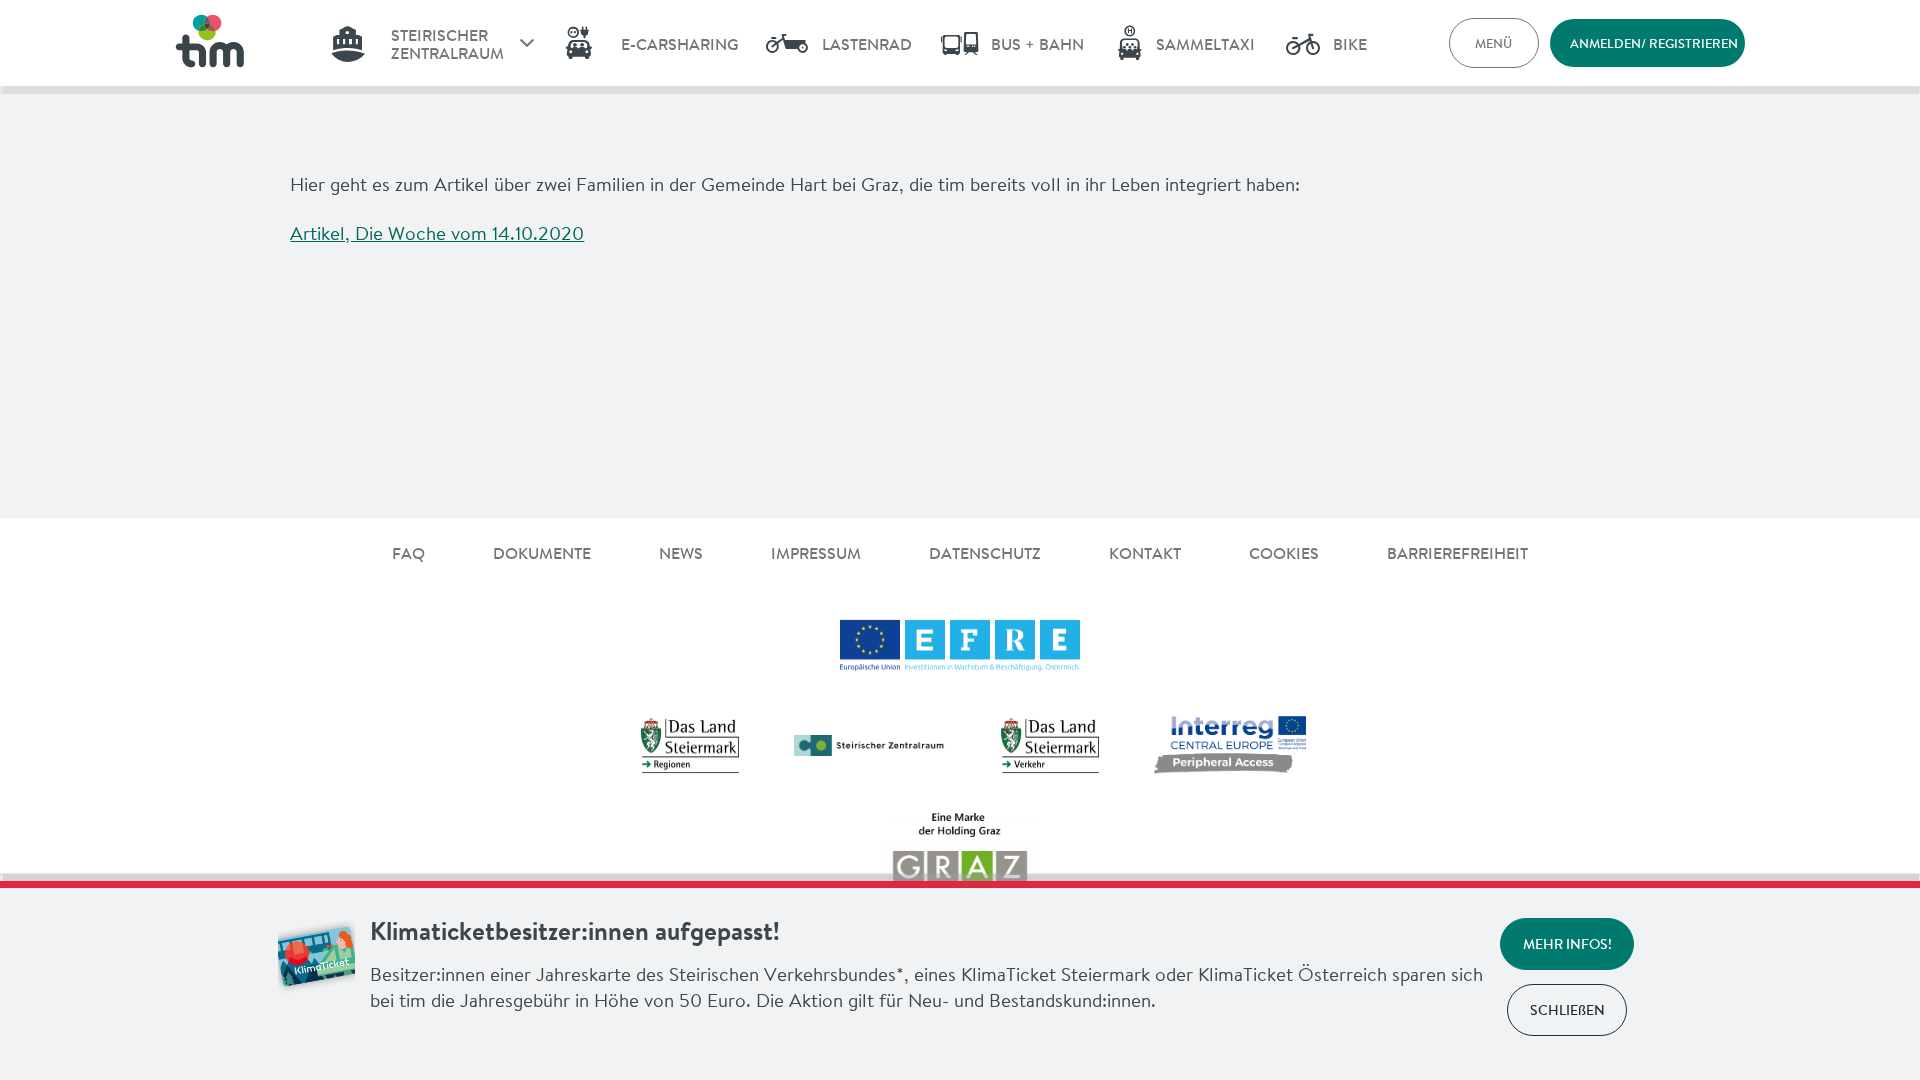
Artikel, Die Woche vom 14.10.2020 (437, 233)
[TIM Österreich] (209, 43)
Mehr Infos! (1567, 944)
